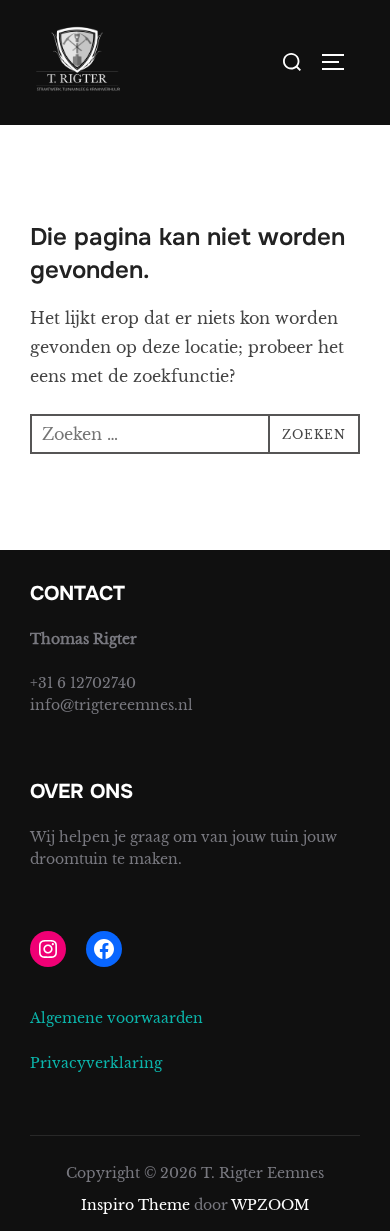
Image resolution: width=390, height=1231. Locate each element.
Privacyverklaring (96, 1063)
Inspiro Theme (135, 1205)
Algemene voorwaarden (116, 1018)
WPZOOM (270, 1205)
